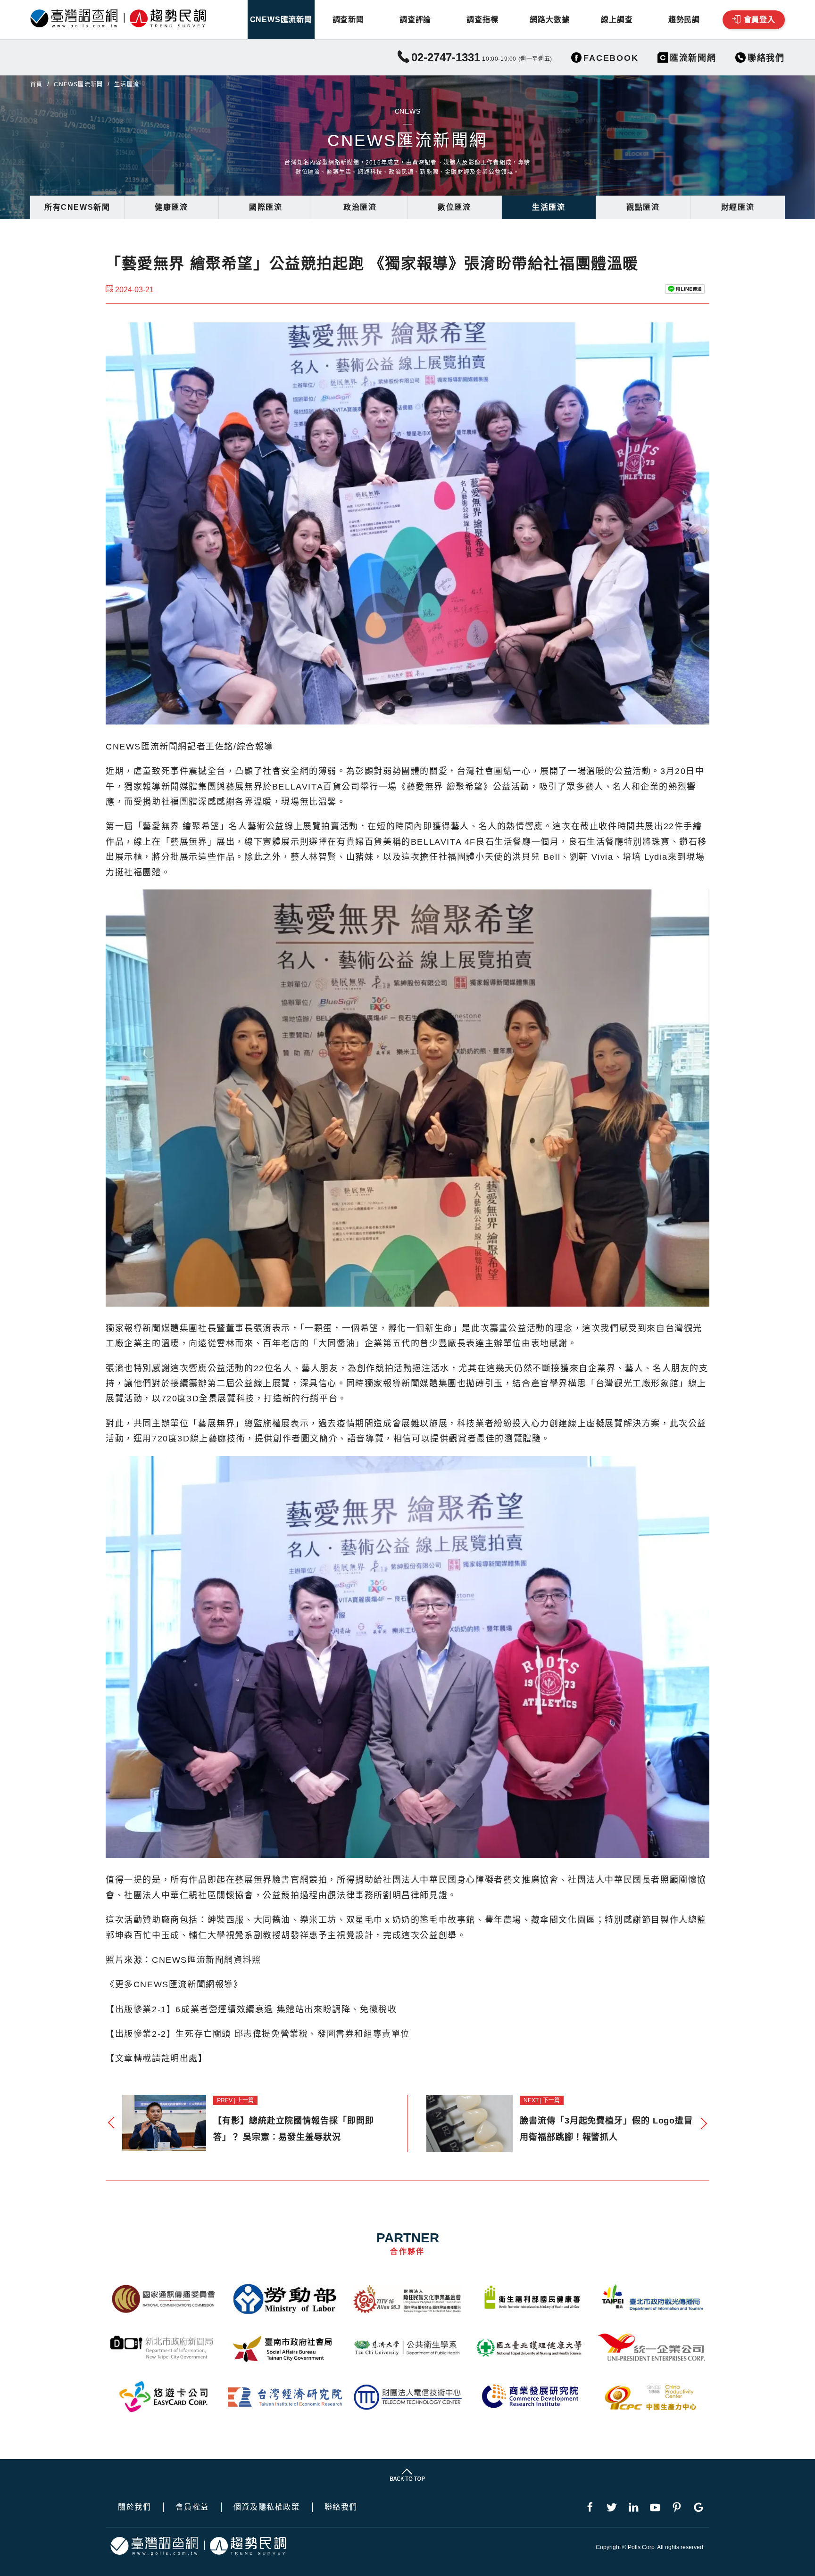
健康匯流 (171, 207)
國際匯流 (266, 207)
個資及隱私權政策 (267, 2507)
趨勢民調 (684, 20)
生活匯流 (549, 207)
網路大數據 (549, 20)
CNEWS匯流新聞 (281, 20)
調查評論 (415, 20)
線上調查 (617, 20)
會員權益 (192, 2507)
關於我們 (134, 2507)
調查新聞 (348, 20)
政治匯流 (360, 207)
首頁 (36, 84)
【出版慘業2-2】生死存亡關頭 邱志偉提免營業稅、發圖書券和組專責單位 (258, 2034)
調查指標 (482, 20)
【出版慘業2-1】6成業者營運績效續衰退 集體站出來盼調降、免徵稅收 (251, 2009)
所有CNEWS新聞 (77, 207)
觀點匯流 (643, 207)
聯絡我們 (341, 2507)
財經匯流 (738, 207)
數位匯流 (454, 207)
